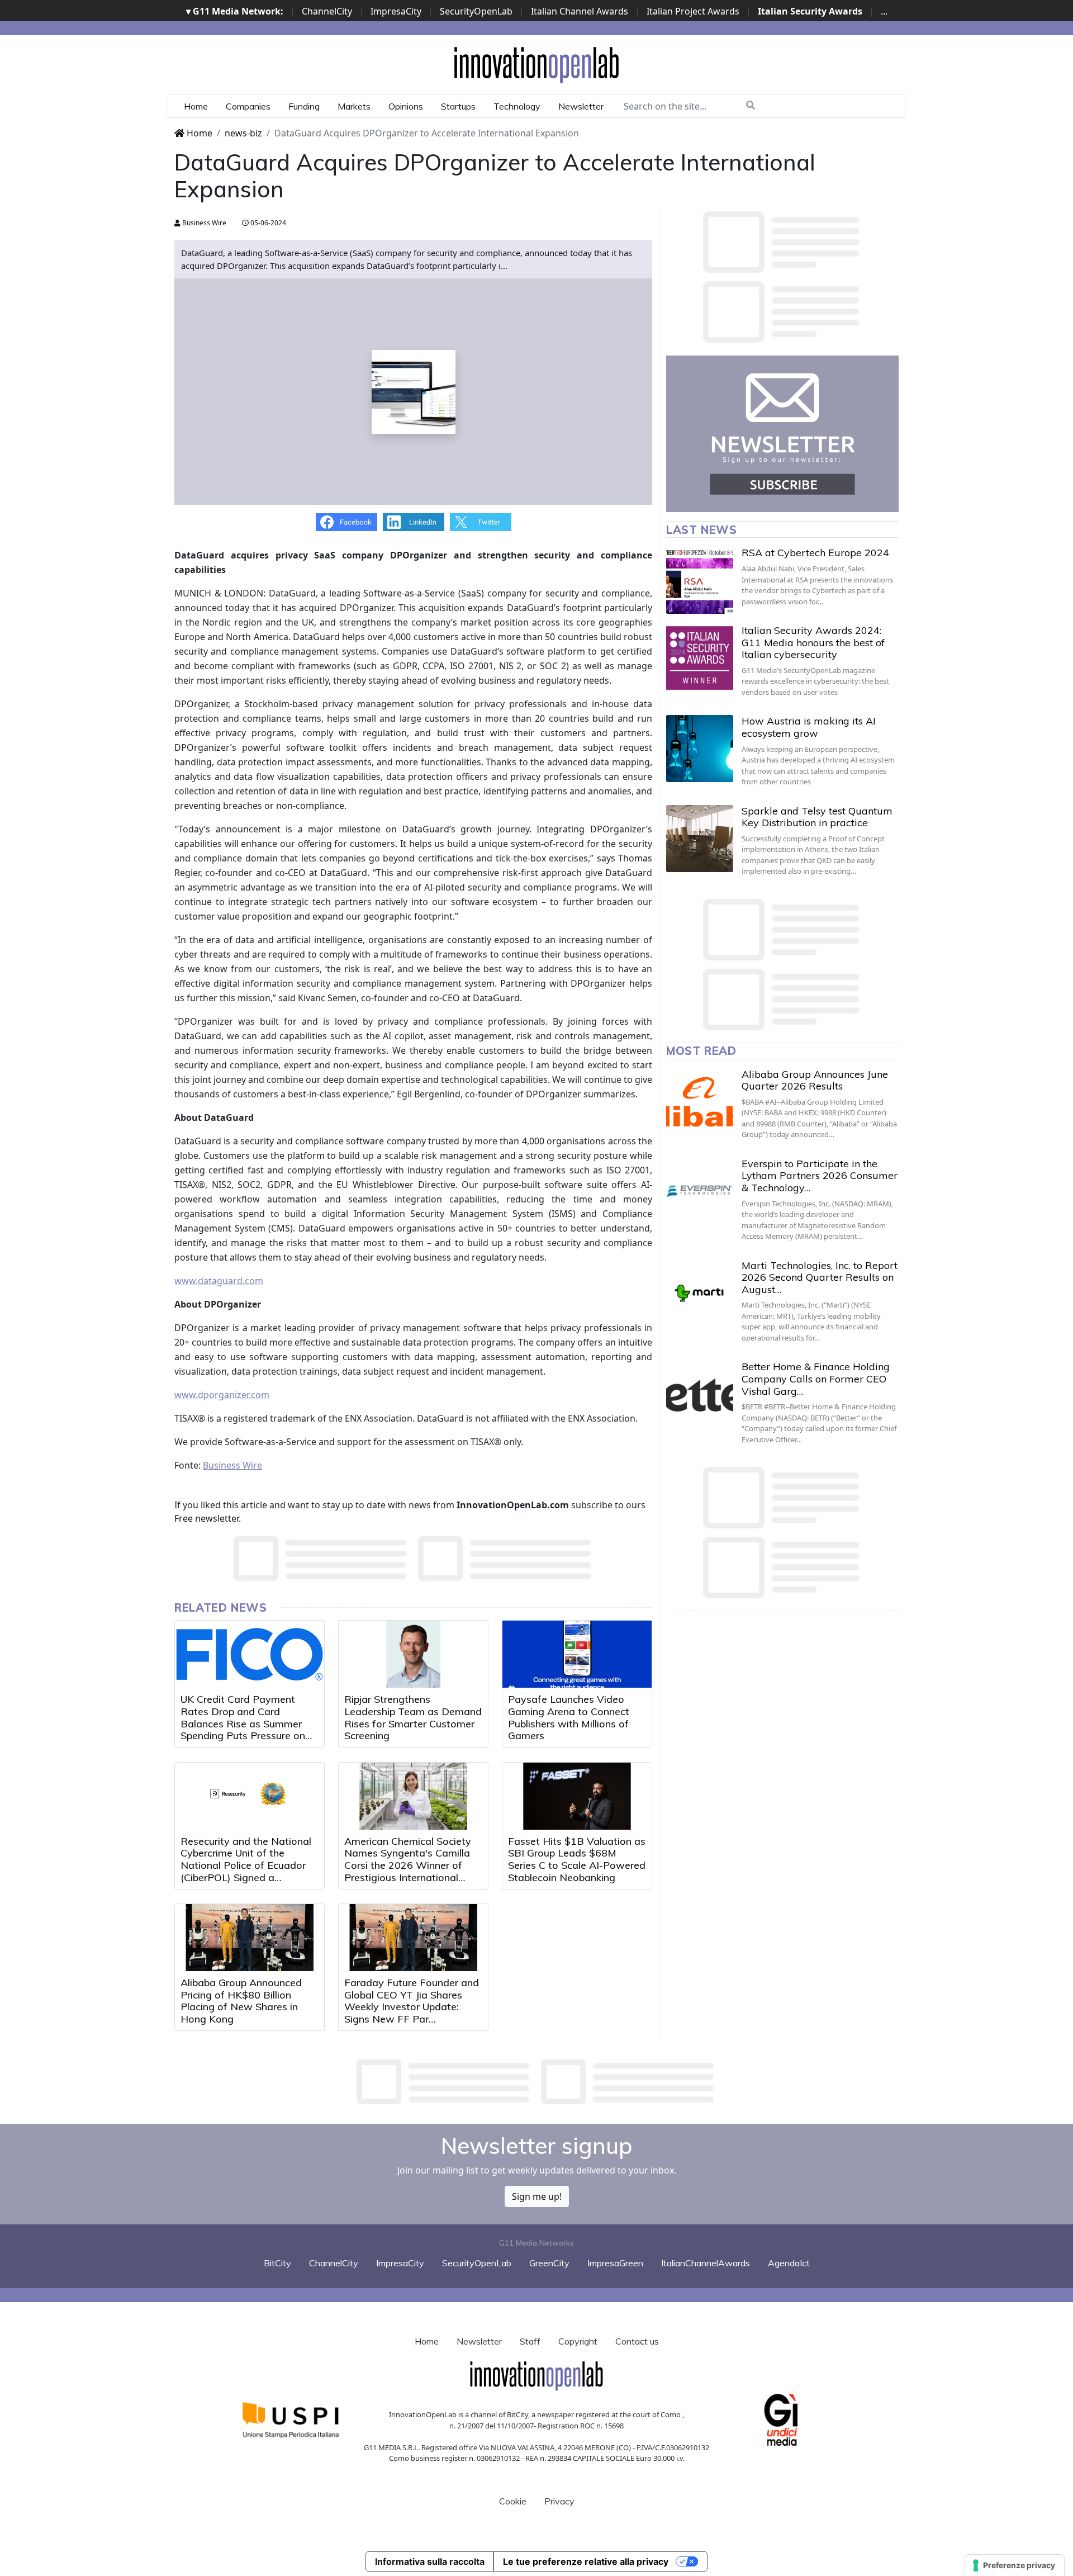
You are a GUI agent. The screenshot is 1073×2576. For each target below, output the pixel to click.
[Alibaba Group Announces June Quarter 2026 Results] (700, 1102)
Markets (354, 106)
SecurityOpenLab (476, 11)
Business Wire (203, 223)
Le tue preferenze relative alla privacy (586, 2561)
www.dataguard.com (219, 1281)
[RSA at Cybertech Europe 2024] (700, 580)
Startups (458, 106)
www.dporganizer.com (222, 1395)
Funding (304, 106)
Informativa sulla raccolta (430, 2561)
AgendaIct (789, 2263)
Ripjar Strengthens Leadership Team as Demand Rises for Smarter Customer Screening (413, 1717)
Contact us (637, 2341)
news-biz (243, 133)
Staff (530, 2341)
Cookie (513, 2501)
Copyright (578, 2341)
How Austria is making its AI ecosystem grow (809, 727)
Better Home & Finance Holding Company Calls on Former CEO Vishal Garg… (816, 1379)
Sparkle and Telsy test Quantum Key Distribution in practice (817, 817)
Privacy (559, 2501)
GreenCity (549, 2263)
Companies (248, 106)
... (884, 11)
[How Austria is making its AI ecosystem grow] (700, 749)
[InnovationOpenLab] (536, 64)
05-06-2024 (267, 223)
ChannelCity (327, 11)
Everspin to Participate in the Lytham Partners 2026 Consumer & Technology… (820, 1176)
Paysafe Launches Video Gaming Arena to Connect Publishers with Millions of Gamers (569, 1717)
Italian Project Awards (693, 11)
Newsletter (581, 106)
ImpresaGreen (615, 2263)
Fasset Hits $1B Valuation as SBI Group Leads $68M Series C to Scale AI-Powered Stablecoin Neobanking (577, 1859)
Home (196, 106)
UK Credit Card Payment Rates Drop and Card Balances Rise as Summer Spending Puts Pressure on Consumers (243, 1723)
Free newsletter (206, 1518)
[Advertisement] (536, 2082)
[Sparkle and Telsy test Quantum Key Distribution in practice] (700, 839)
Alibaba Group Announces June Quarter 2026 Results (815, 1080)
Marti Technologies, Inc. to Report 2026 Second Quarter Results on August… (820, 1277)
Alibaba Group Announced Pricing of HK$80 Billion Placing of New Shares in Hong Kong (241, 2001)
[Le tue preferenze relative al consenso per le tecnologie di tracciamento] (1015, 2565)
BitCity (277, 2263)
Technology (517, 106)
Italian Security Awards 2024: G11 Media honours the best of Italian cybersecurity (813, 642)
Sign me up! (537, 2196)
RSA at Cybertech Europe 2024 (815, 553)
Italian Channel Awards (580, 11)
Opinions (406, 106)
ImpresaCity (396, 11)
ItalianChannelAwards (706, 2263)
